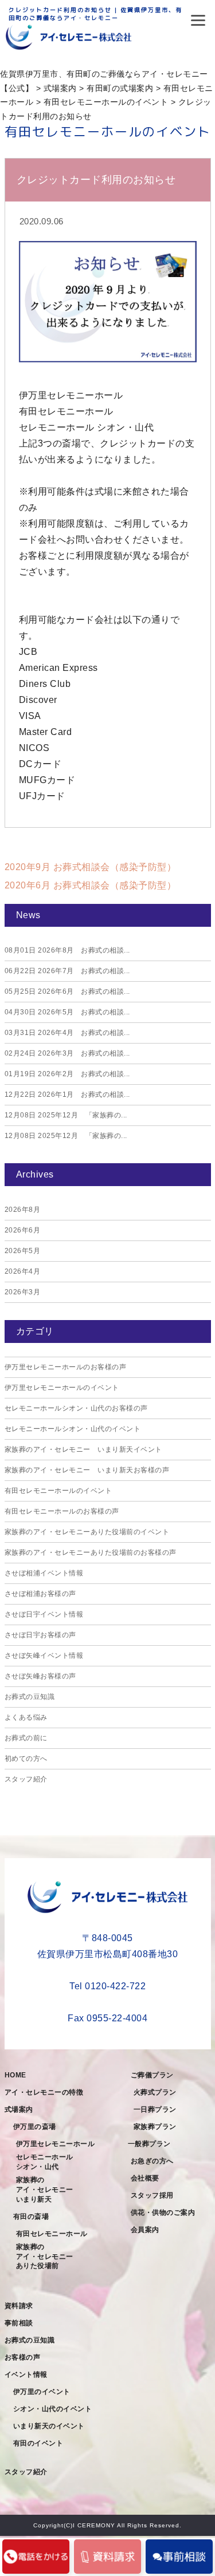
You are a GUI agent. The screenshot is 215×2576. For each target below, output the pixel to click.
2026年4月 (23, 1271)
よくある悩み (26, 1717)
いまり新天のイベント (49, 2426)
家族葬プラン (155, 2127)
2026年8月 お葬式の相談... (67, 950)
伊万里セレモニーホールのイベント (62, 1388)
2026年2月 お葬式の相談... (67, 1074)
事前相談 (19, 2323)
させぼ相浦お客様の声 (40, 1594)
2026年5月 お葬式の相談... (67, 1012)
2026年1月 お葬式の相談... (67, 1095)
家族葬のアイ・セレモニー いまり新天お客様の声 (87, 1470)
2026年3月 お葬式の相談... (67, 1053)
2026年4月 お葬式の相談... (67, 1033)
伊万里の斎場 (35, 2127)
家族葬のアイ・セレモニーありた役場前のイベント (87, 1532)
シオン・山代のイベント (53, 2409)
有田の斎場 (31, 2217)
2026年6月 (23, 1230)
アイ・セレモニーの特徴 (44, 2092)
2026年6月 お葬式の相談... (67, 991)
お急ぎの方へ (152, 2161)
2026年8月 (23, 1210)
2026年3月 (23, 1292)
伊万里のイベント (42, 2392)
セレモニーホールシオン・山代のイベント (73, 1429)
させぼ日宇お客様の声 (40, 1635)
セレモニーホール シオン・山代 (48, 2162)
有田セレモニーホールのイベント (58, 1491)
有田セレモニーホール (52, 2234)
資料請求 (19, 2306)
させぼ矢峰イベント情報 (44, 1656)
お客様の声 (23, 2357)
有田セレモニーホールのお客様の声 (62, 1511)
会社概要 (145, 2178)
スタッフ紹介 (26, 1779)
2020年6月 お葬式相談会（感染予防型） (91, 885)
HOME (15, 2075)
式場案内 (19, 2109)
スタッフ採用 (152, 2195)
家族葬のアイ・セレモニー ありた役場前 (48, 2257)
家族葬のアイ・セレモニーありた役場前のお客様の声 (91, 1552)
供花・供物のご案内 (163, 2212)
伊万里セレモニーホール (56, 2144)
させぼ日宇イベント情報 (44, 1614)
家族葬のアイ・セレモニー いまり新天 (48, 2190)
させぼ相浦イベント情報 (44, 1573)
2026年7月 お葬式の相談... (67, 971)
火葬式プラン (155, 2092)
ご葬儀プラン (152, 2075)
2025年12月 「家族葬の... (66, 1115)
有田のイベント (38, 2443)
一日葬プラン (155, 2109)
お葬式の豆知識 (30, 1697)
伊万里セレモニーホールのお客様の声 (66, 1367)
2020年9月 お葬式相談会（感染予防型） (91, 867)
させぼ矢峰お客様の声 (40, 1676)
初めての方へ (26, 1759)
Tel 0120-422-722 (107, 1986)
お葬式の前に (26, 1738)
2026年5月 (23, 1251)
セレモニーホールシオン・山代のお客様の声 (76, 1408)
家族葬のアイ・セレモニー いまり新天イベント (83, 1449)
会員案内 (145, 2230)
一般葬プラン (149, 2144)
